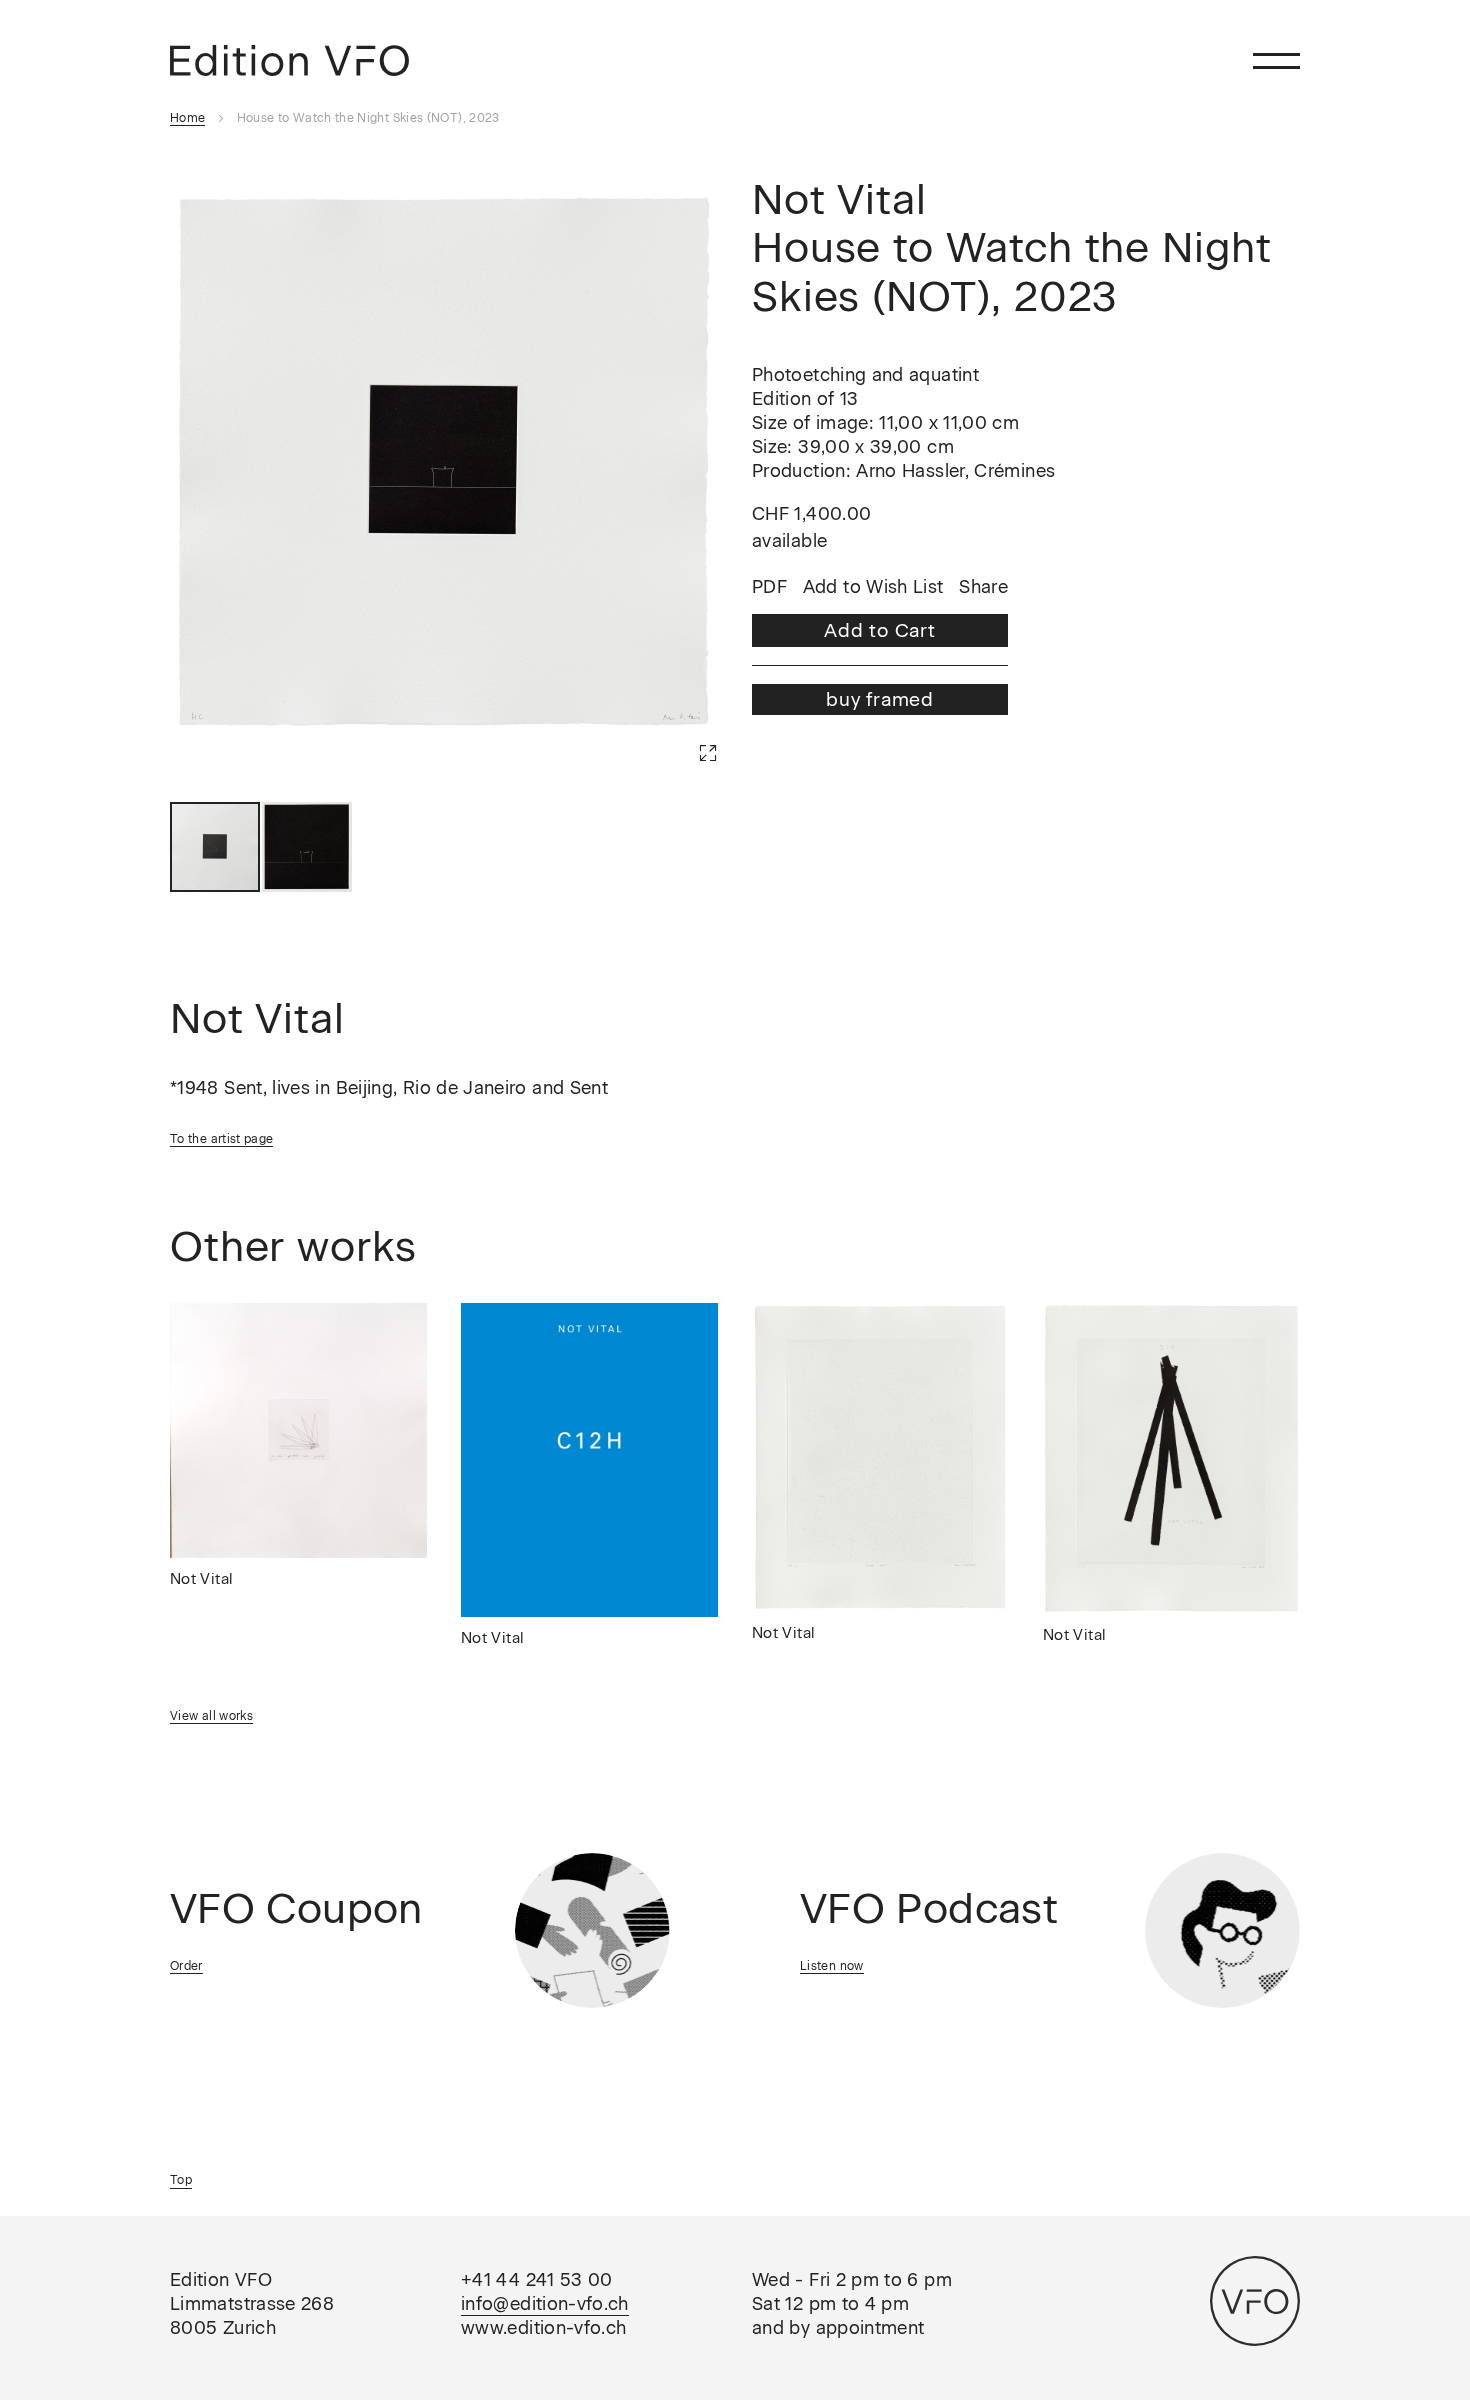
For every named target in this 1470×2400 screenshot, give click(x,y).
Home (187, 118)
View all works (211, 1716)
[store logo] (289, 60)
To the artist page (221, 1139)
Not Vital (201, 1579)
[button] (678, 723)
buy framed (880, 699)
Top (181, 2180)
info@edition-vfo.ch (545, 2304)
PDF (769, 588)
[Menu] (1276, 60)
